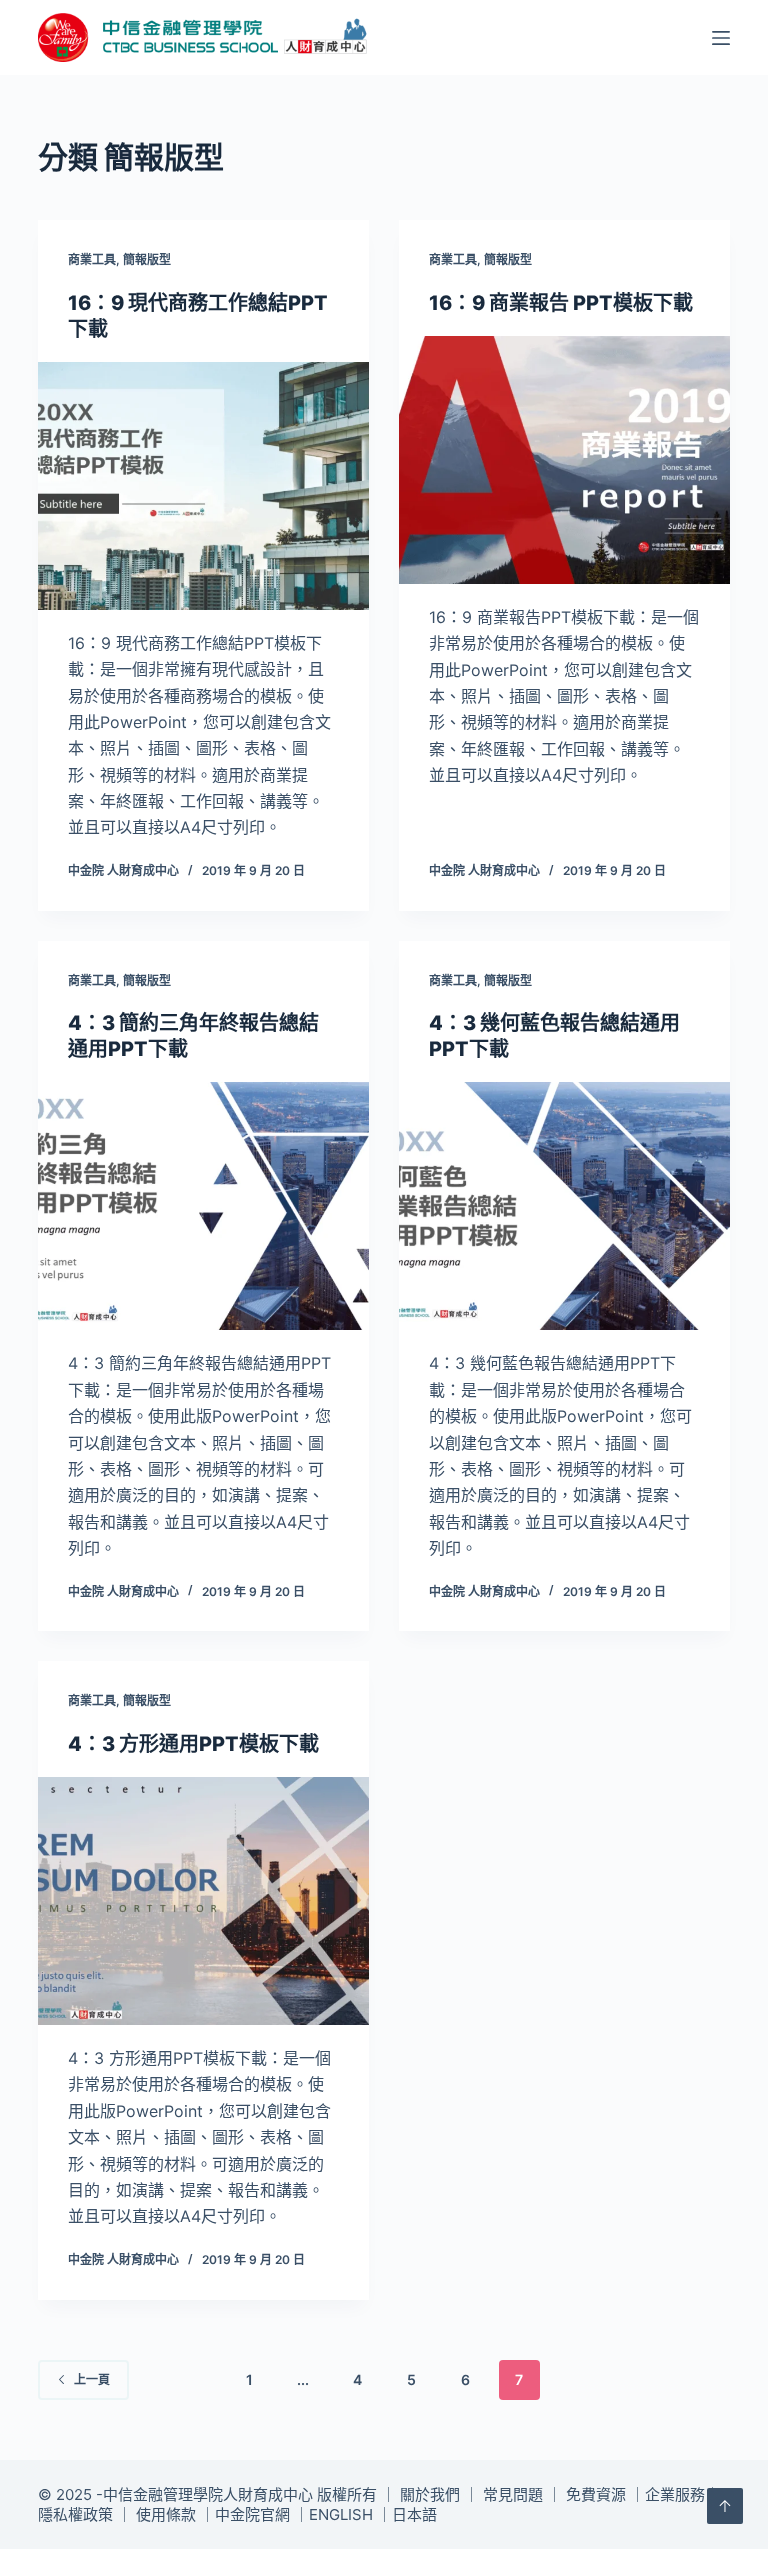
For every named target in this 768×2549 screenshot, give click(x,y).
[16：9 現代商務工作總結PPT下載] (203, 486)
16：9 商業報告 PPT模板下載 (561, 303)
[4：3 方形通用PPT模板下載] (203, 1901)
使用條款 (166, 2514)
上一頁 (92, 2379)
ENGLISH (341, 2514)
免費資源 (596, 2494)
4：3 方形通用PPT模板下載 (193, 1744)
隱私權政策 (75, 2514)
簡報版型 (147, 259)
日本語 (414, 2514)
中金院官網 (252, 2514)
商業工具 (92, 259)
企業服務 (675, 2494)
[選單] (721, 38)
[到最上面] (725, 2506)
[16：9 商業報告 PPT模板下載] (564, 460)
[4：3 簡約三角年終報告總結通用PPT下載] (203, 1206)
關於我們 (430, 2494)
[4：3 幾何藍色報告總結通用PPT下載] (564, 1206)
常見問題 (513, 2494)
